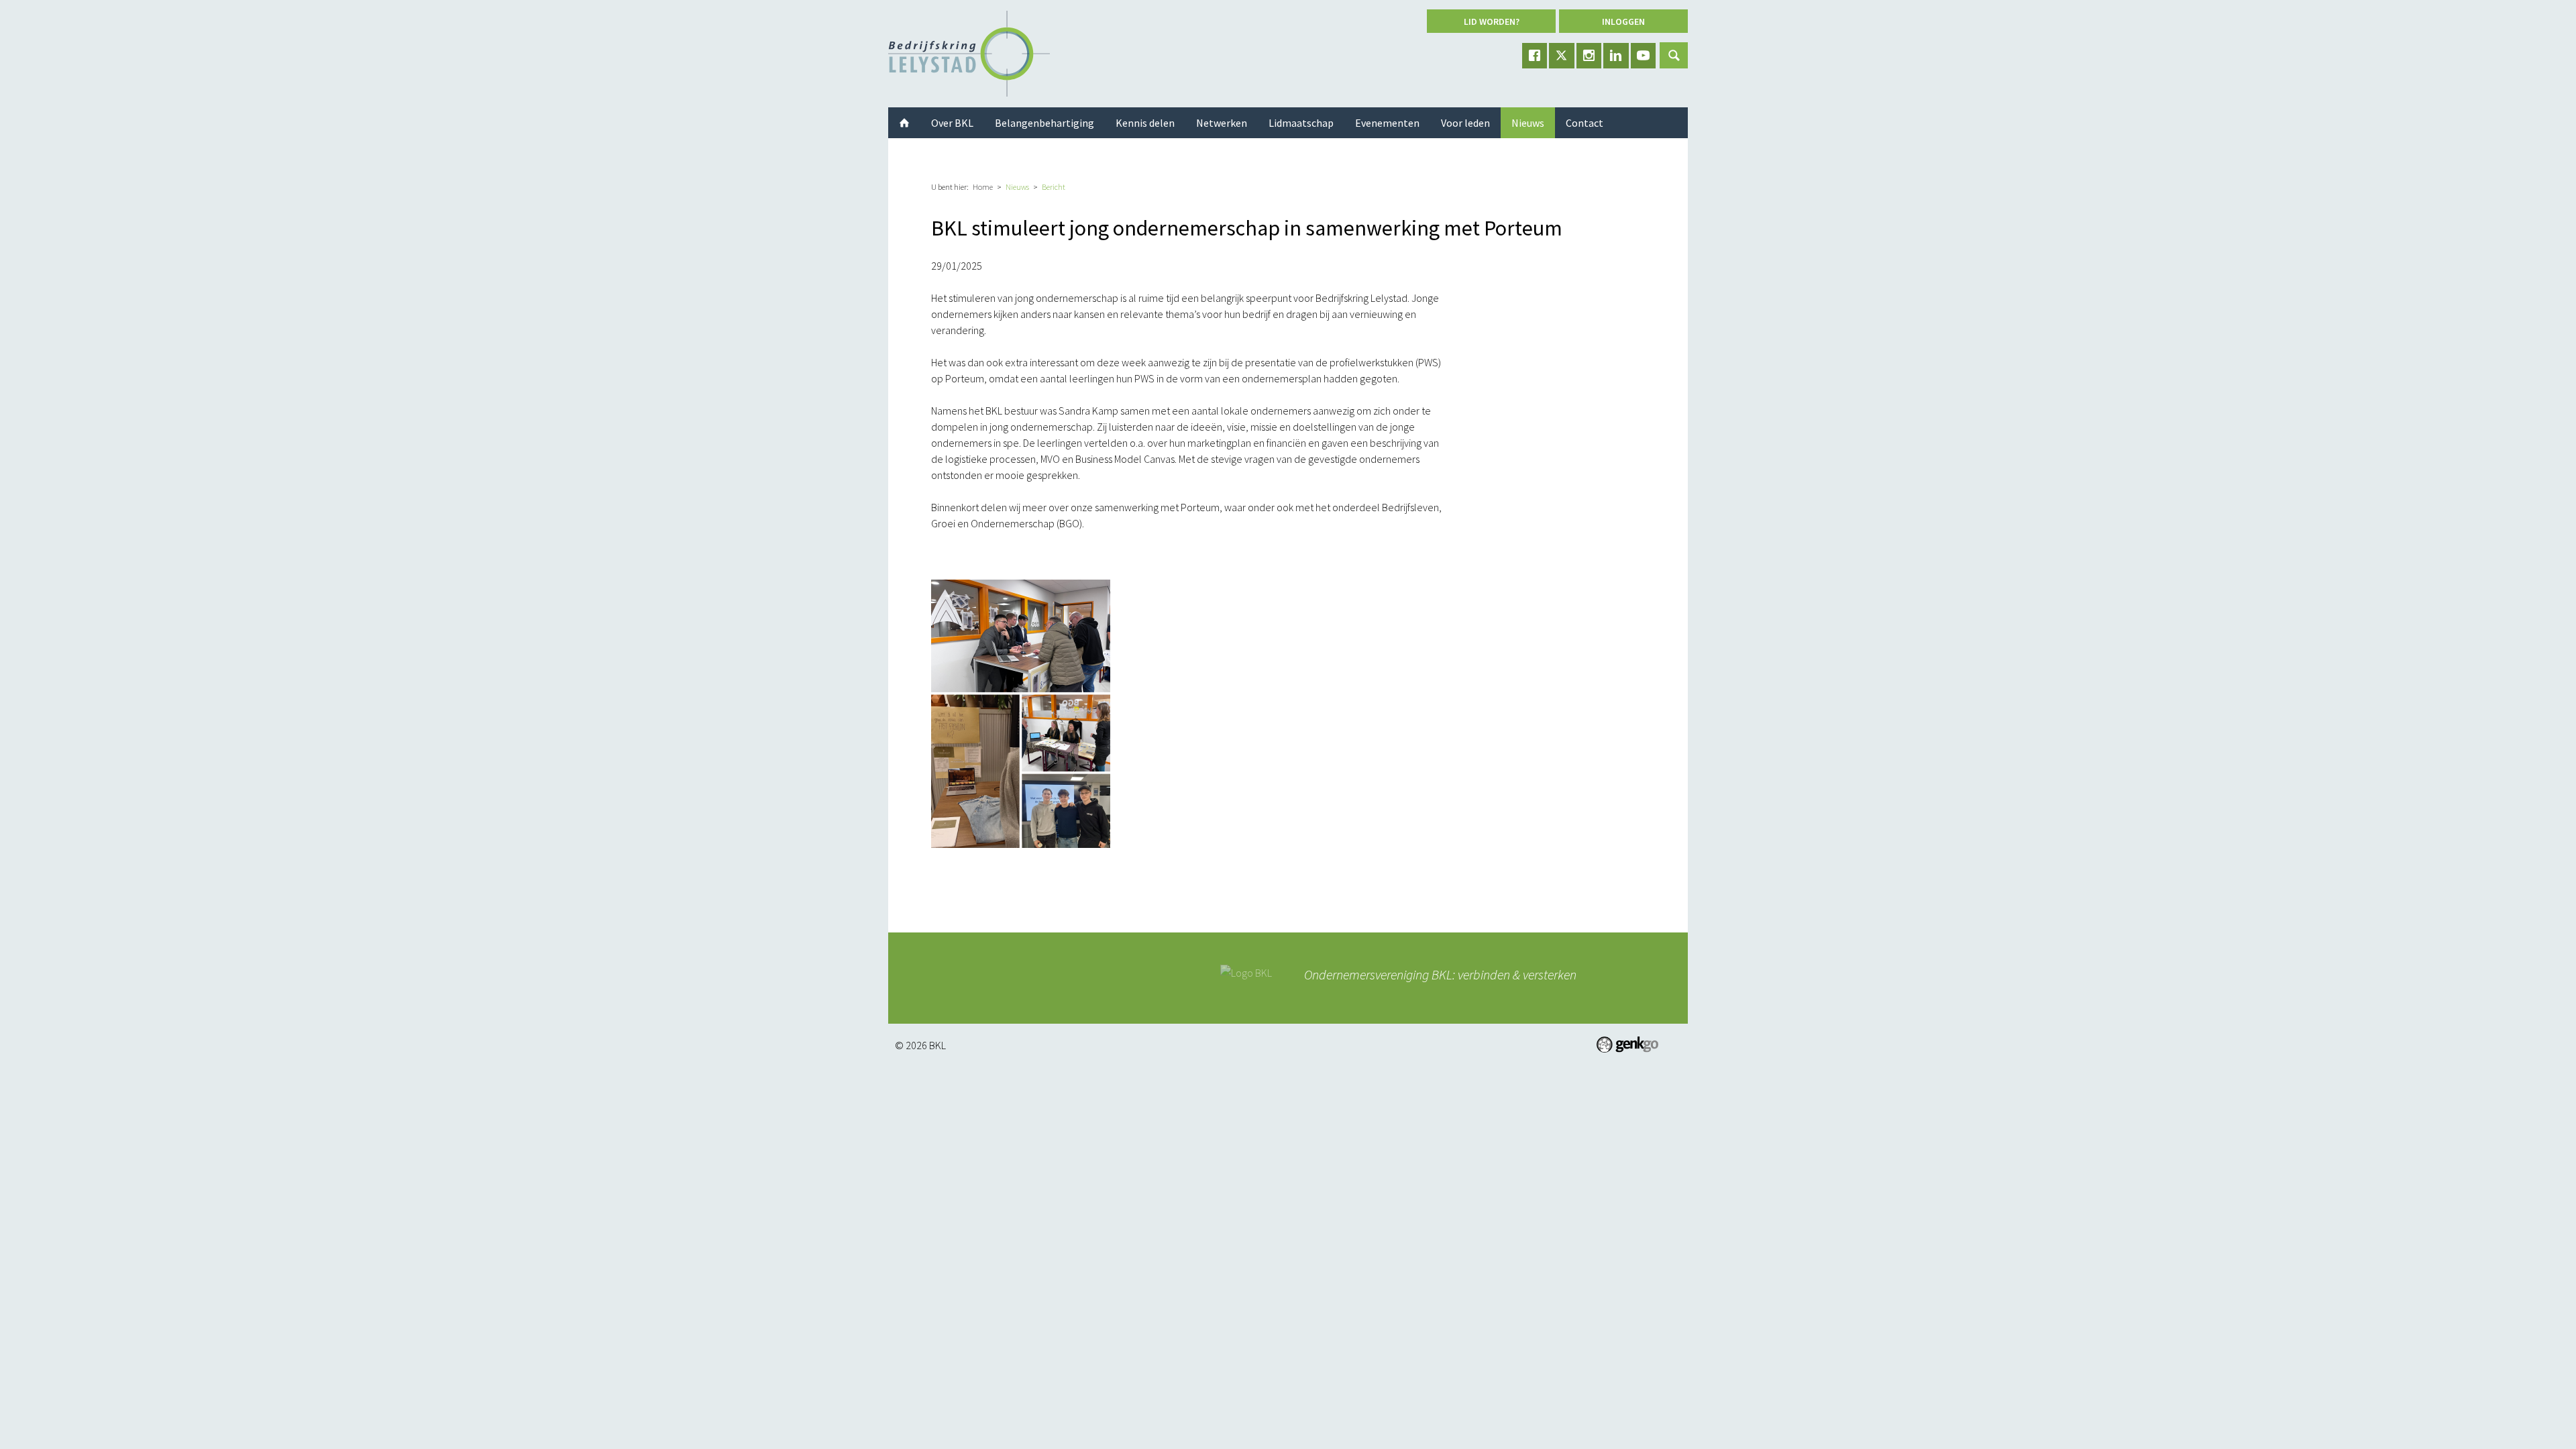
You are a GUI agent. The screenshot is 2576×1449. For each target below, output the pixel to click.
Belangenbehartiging (1044, 123)
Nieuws (1017, 187)
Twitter (1562, 56)
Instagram (1589, 56)
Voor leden (1465, 123)
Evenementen (1387, 123)
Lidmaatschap (1301, 123)
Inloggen (1623, 21)
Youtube (1644, 56)
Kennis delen (1145, 123)
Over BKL (952, 123)
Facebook (1535, 56)
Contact (1585, 123)
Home (983, 187)
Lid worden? (1492, 21)
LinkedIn (1616, 56)
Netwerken (1222, 123)
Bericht (1054, 187)
